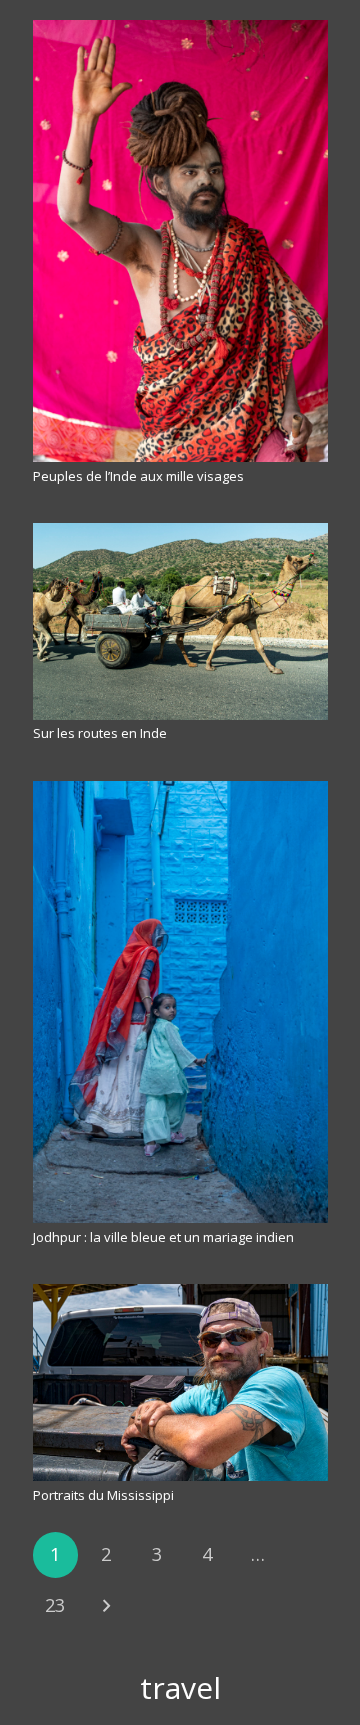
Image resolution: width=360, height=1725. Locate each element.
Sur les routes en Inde (100, 733)
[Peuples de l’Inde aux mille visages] (180, 241)
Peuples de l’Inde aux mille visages (138, 476)
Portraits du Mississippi (103, 1495)
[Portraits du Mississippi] (180, 1382)
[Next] (106, 1606)
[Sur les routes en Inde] (180, 621)
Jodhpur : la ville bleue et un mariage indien (163, 1237)
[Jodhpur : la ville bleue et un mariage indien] (180, 1002)
